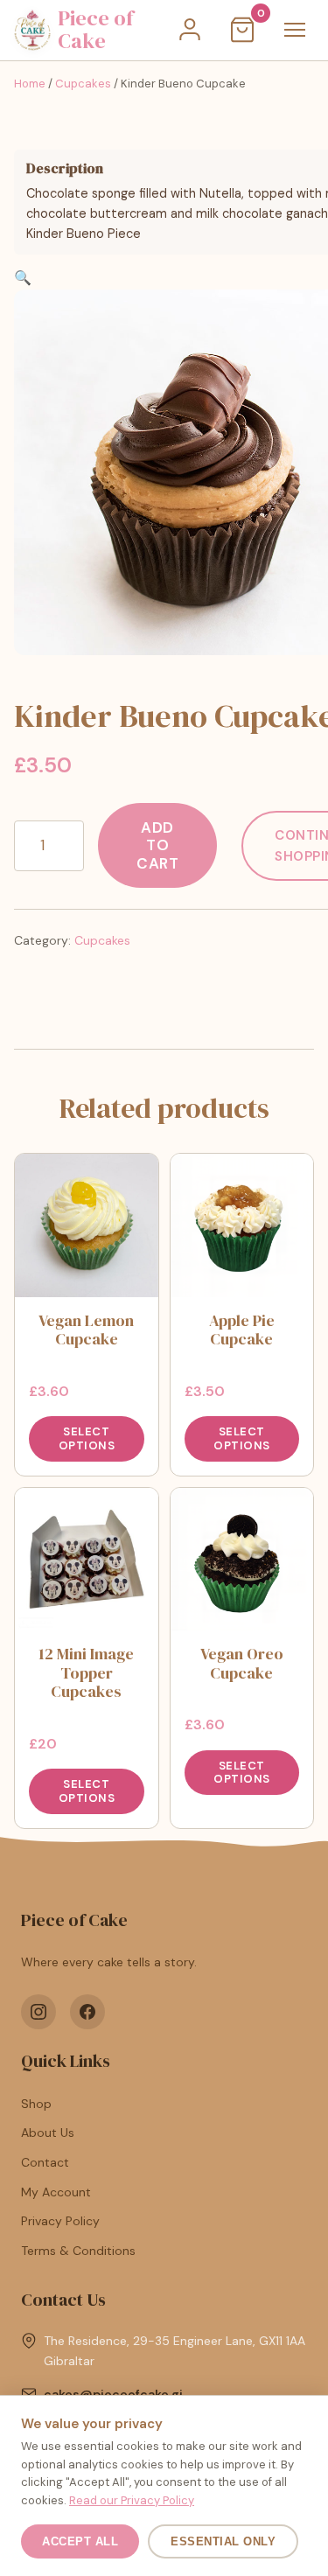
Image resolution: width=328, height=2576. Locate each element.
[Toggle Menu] (295, 30)
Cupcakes (83, 84)
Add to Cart (157, 845)
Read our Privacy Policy (132, 2500)
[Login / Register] (190, 30)
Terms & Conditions (78, 2251)
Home (30, 84)
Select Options (87, 1438)
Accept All (80, 2541)
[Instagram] (38, 2012)
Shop (36, 2104)
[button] (23, 278)
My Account (56, 2192)
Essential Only (223, 2541)
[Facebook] (87, 2012)
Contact (45, 2162)
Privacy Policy (60, 2221)
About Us (48, 2133)
